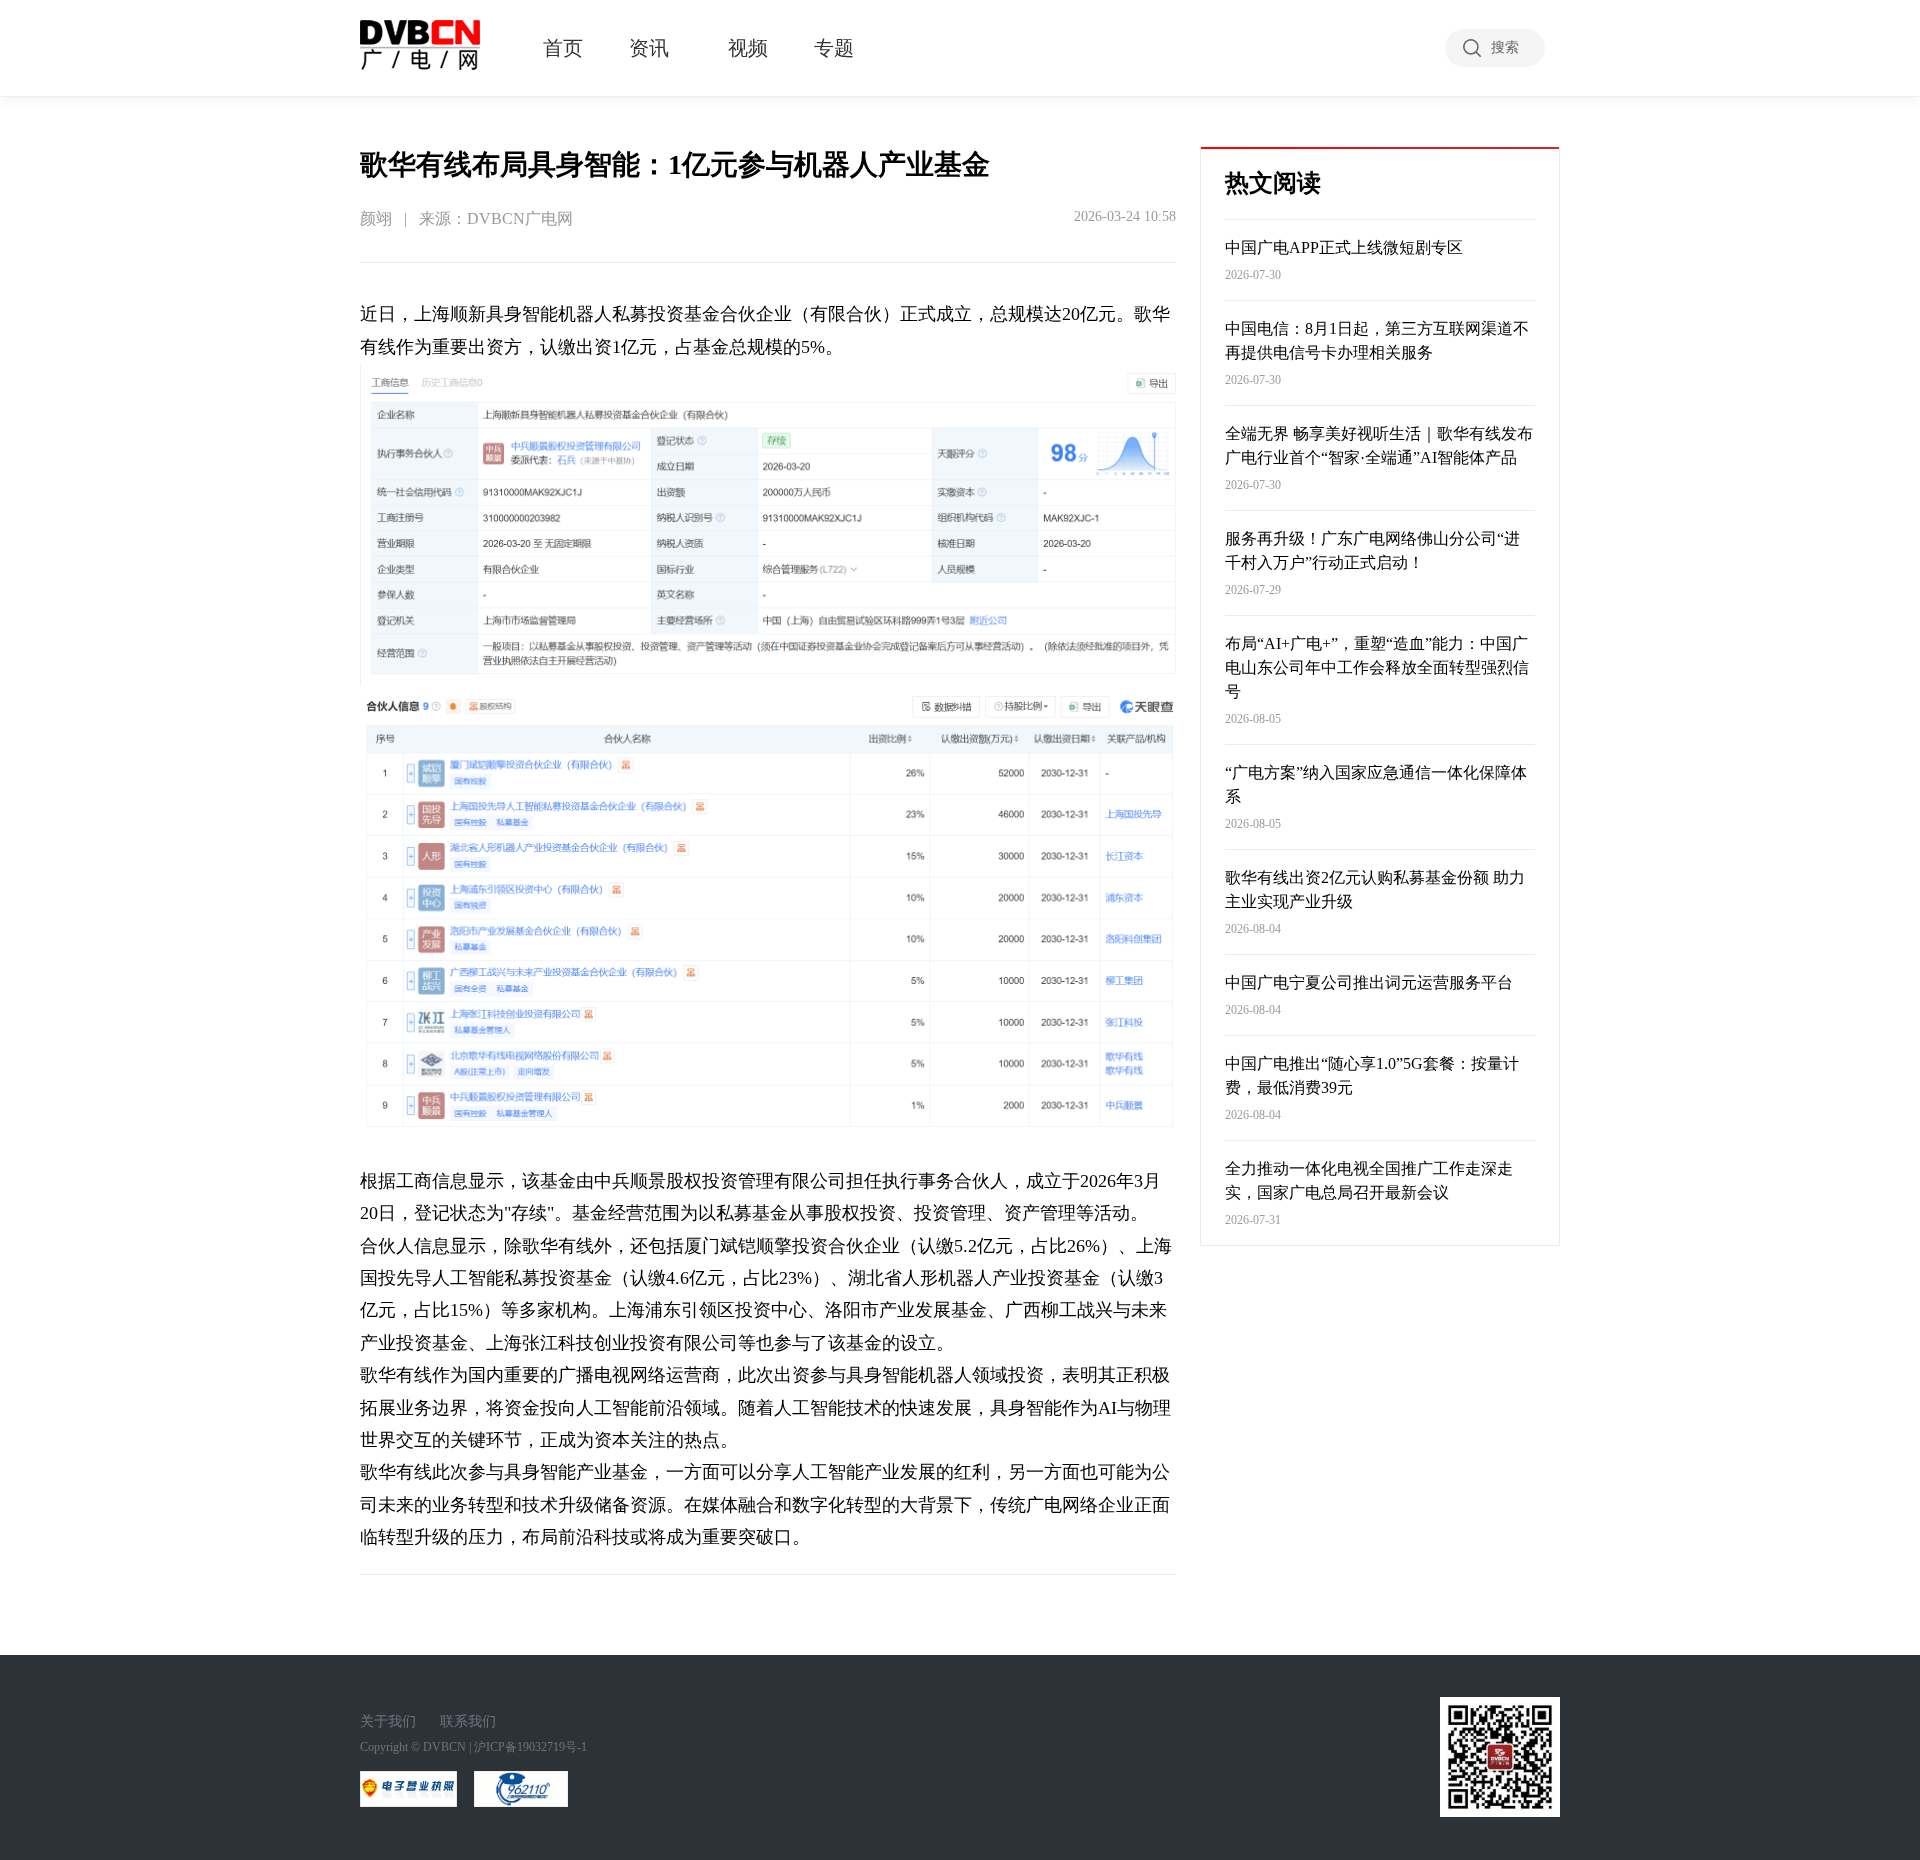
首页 (563, 48)
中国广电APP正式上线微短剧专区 (1344, 247)
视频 (748, 48)
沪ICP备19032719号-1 (530, 1747)
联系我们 (468, 1721)
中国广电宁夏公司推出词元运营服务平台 (1369, 982)
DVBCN (444, 1747)
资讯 (649, 48)
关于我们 (388, 1721)
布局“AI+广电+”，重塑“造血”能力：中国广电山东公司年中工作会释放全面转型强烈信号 (1377, 667)
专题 (834, 48)
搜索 (1505, 47)
